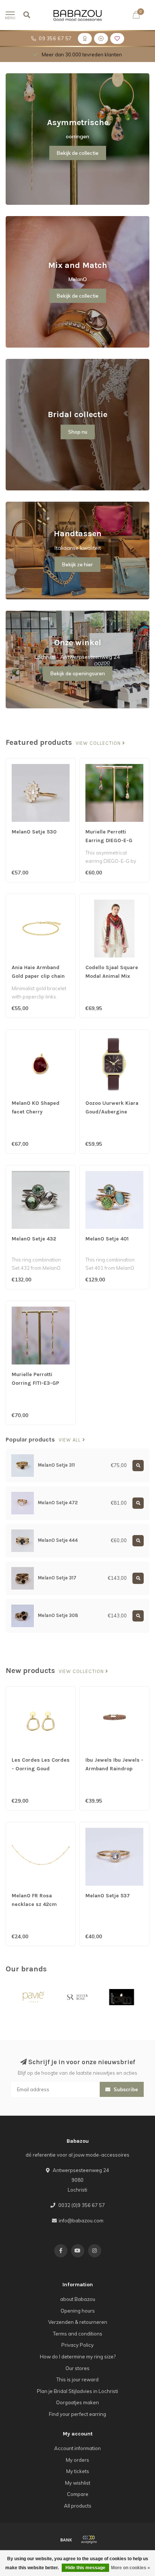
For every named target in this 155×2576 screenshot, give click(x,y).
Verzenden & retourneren (78, 2322)
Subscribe (125, 2089)
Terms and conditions (78, 2334)
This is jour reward (77, 2379)
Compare (78, 2494)
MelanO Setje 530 (34, 832)
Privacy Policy (77, 2345)
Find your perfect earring (77, 2414)
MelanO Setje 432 (34, 1239)
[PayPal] (89, 2540)
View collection (99, 743)
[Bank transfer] (66, 2540)
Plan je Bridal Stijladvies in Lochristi (77, 2391)
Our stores (77, 2368)
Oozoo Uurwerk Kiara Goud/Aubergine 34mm (112, 1112)
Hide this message (85, 2568)
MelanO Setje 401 (107, 1239)
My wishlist (78, 2483)
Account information (77, 2448)
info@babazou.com (81, 2221)
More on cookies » (131, 2568)
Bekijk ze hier (77, 564)
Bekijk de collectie (78, 153)
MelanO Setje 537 (108, 1896)
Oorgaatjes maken (77, 2402)
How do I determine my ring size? (78, 2357)
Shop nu (78, 432)
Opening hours (78, 2311)
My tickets (78, 2471)
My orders (77, 2460)
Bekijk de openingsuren (78, 673)
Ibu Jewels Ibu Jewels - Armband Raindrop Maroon (114, 1769)
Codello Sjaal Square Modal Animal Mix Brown (112, 976)
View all (71, 1440)
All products (78, 2506)
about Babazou (78, 2299)
